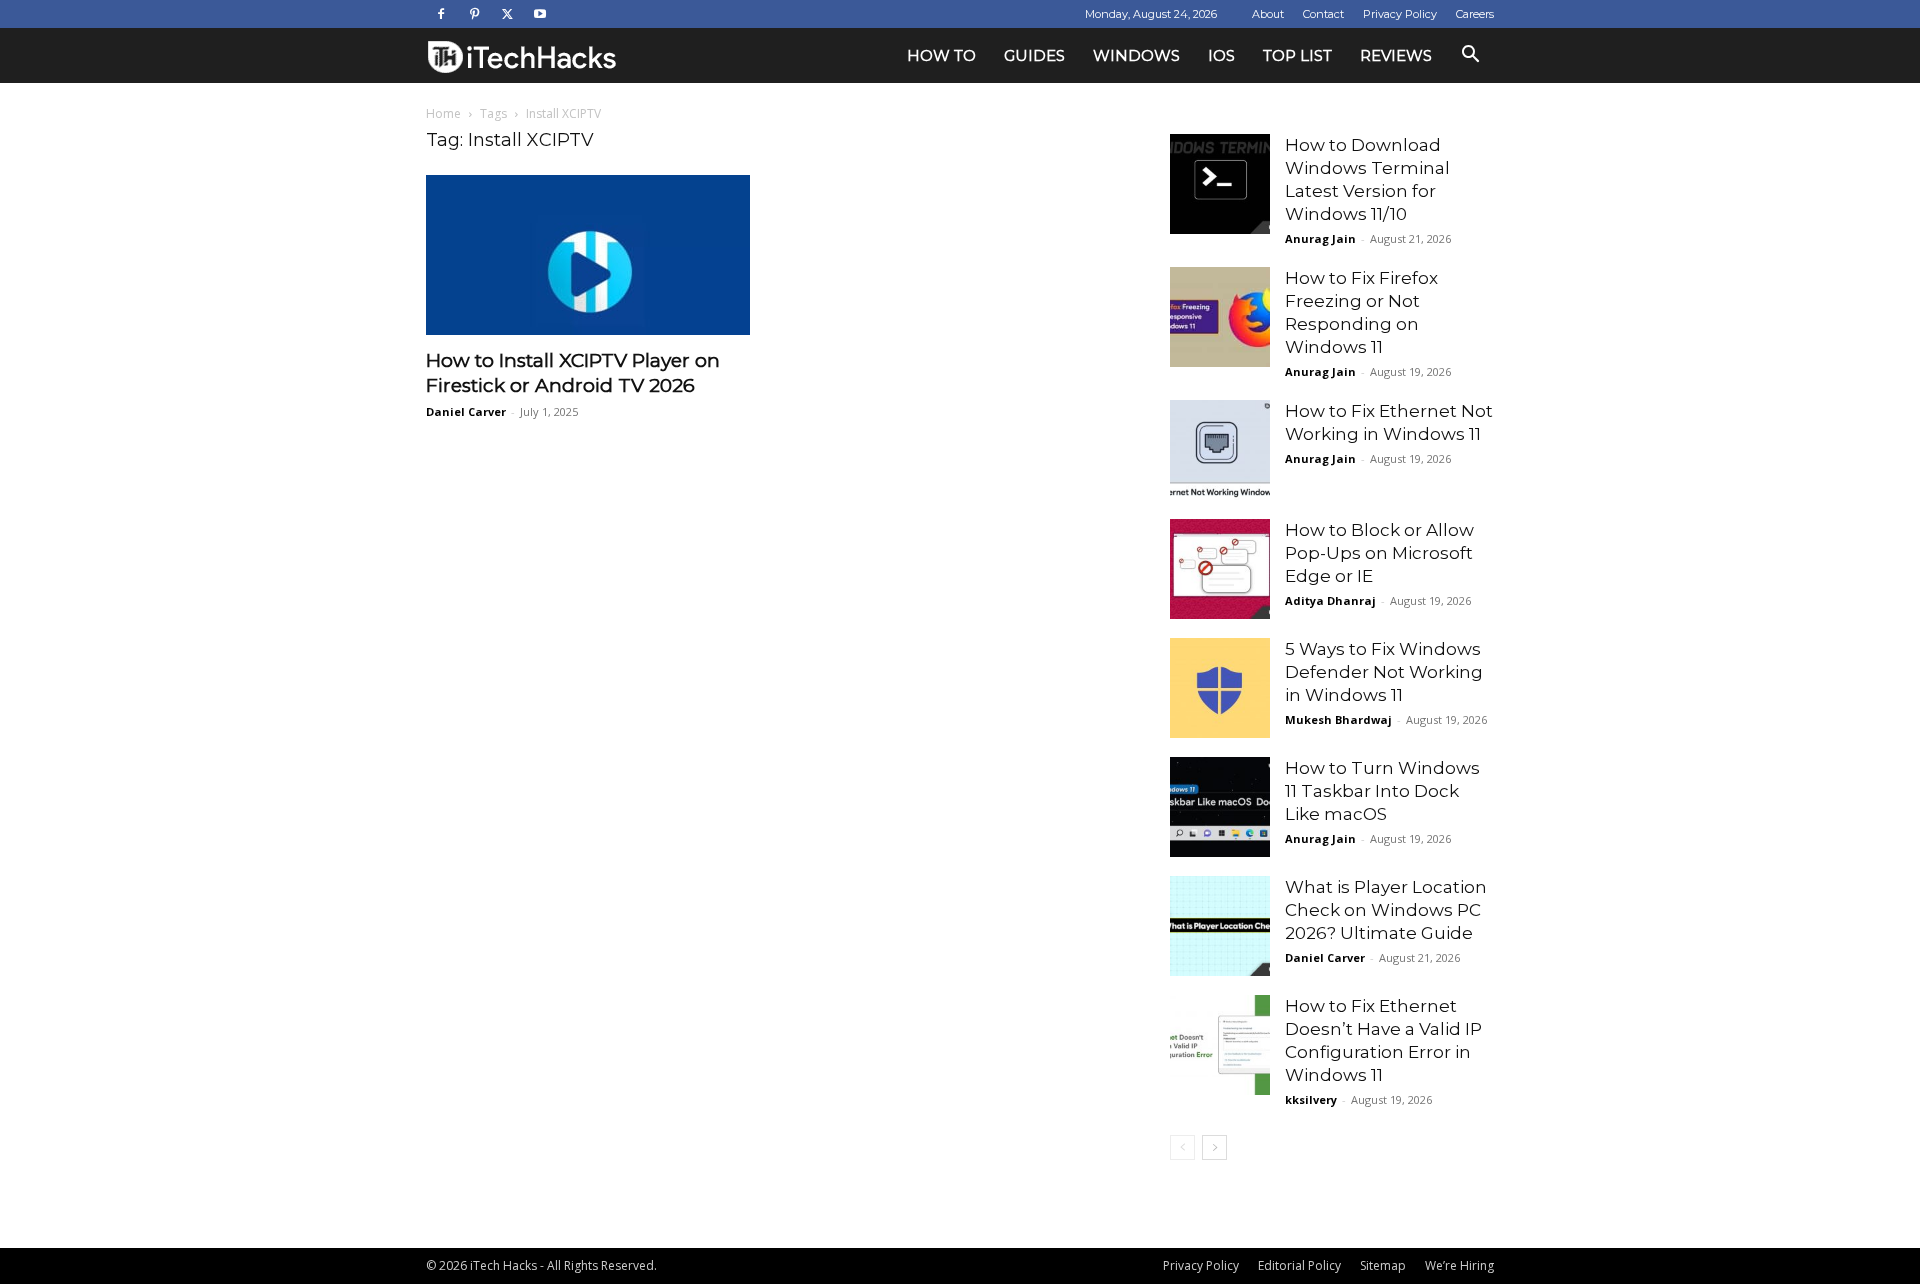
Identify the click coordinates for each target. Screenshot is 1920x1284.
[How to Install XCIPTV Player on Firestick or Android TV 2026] (588, 255)
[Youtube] (540, 14)
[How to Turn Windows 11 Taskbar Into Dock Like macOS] (1220, 807)
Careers (1475, 14)
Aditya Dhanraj (1330, 600)
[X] (507, 14)
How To (941, 55)
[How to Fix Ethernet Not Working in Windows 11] (1220, 450)
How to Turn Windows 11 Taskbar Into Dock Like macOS (1382, 791)
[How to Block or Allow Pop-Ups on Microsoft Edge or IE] (1220, 569)
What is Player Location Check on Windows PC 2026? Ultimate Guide (1386, 910)
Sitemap (1383, 1265)
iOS (1221, 55)
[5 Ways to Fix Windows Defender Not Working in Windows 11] (1220, 688)
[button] (1470, 56)
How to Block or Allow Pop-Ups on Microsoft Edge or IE (1379, 553)
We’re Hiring (1459, 1265)
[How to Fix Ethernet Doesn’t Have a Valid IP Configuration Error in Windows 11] (1220, 1045)
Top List (1297, 55)
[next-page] (1214, 1147)
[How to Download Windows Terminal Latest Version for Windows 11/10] (1220, 184)
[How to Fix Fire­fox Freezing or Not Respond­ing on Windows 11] (1220, 317)
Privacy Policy (1400, 14)
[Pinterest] (474, 14)
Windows (1136, 55)
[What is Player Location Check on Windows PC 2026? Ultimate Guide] (1220, 926)
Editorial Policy (1299, 1265)
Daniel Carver (466, 411)
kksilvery (1311, 1099)
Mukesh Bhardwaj (1338, 719)
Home (443, 113)
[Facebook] (441, 14)
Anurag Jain (1320, 238)
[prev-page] (1182, 1147)
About (1268, 14)
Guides (1034, 55)
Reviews (1396, 55)
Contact (1323, 14)
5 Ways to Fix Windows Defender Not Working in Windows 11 (1384, 672)
